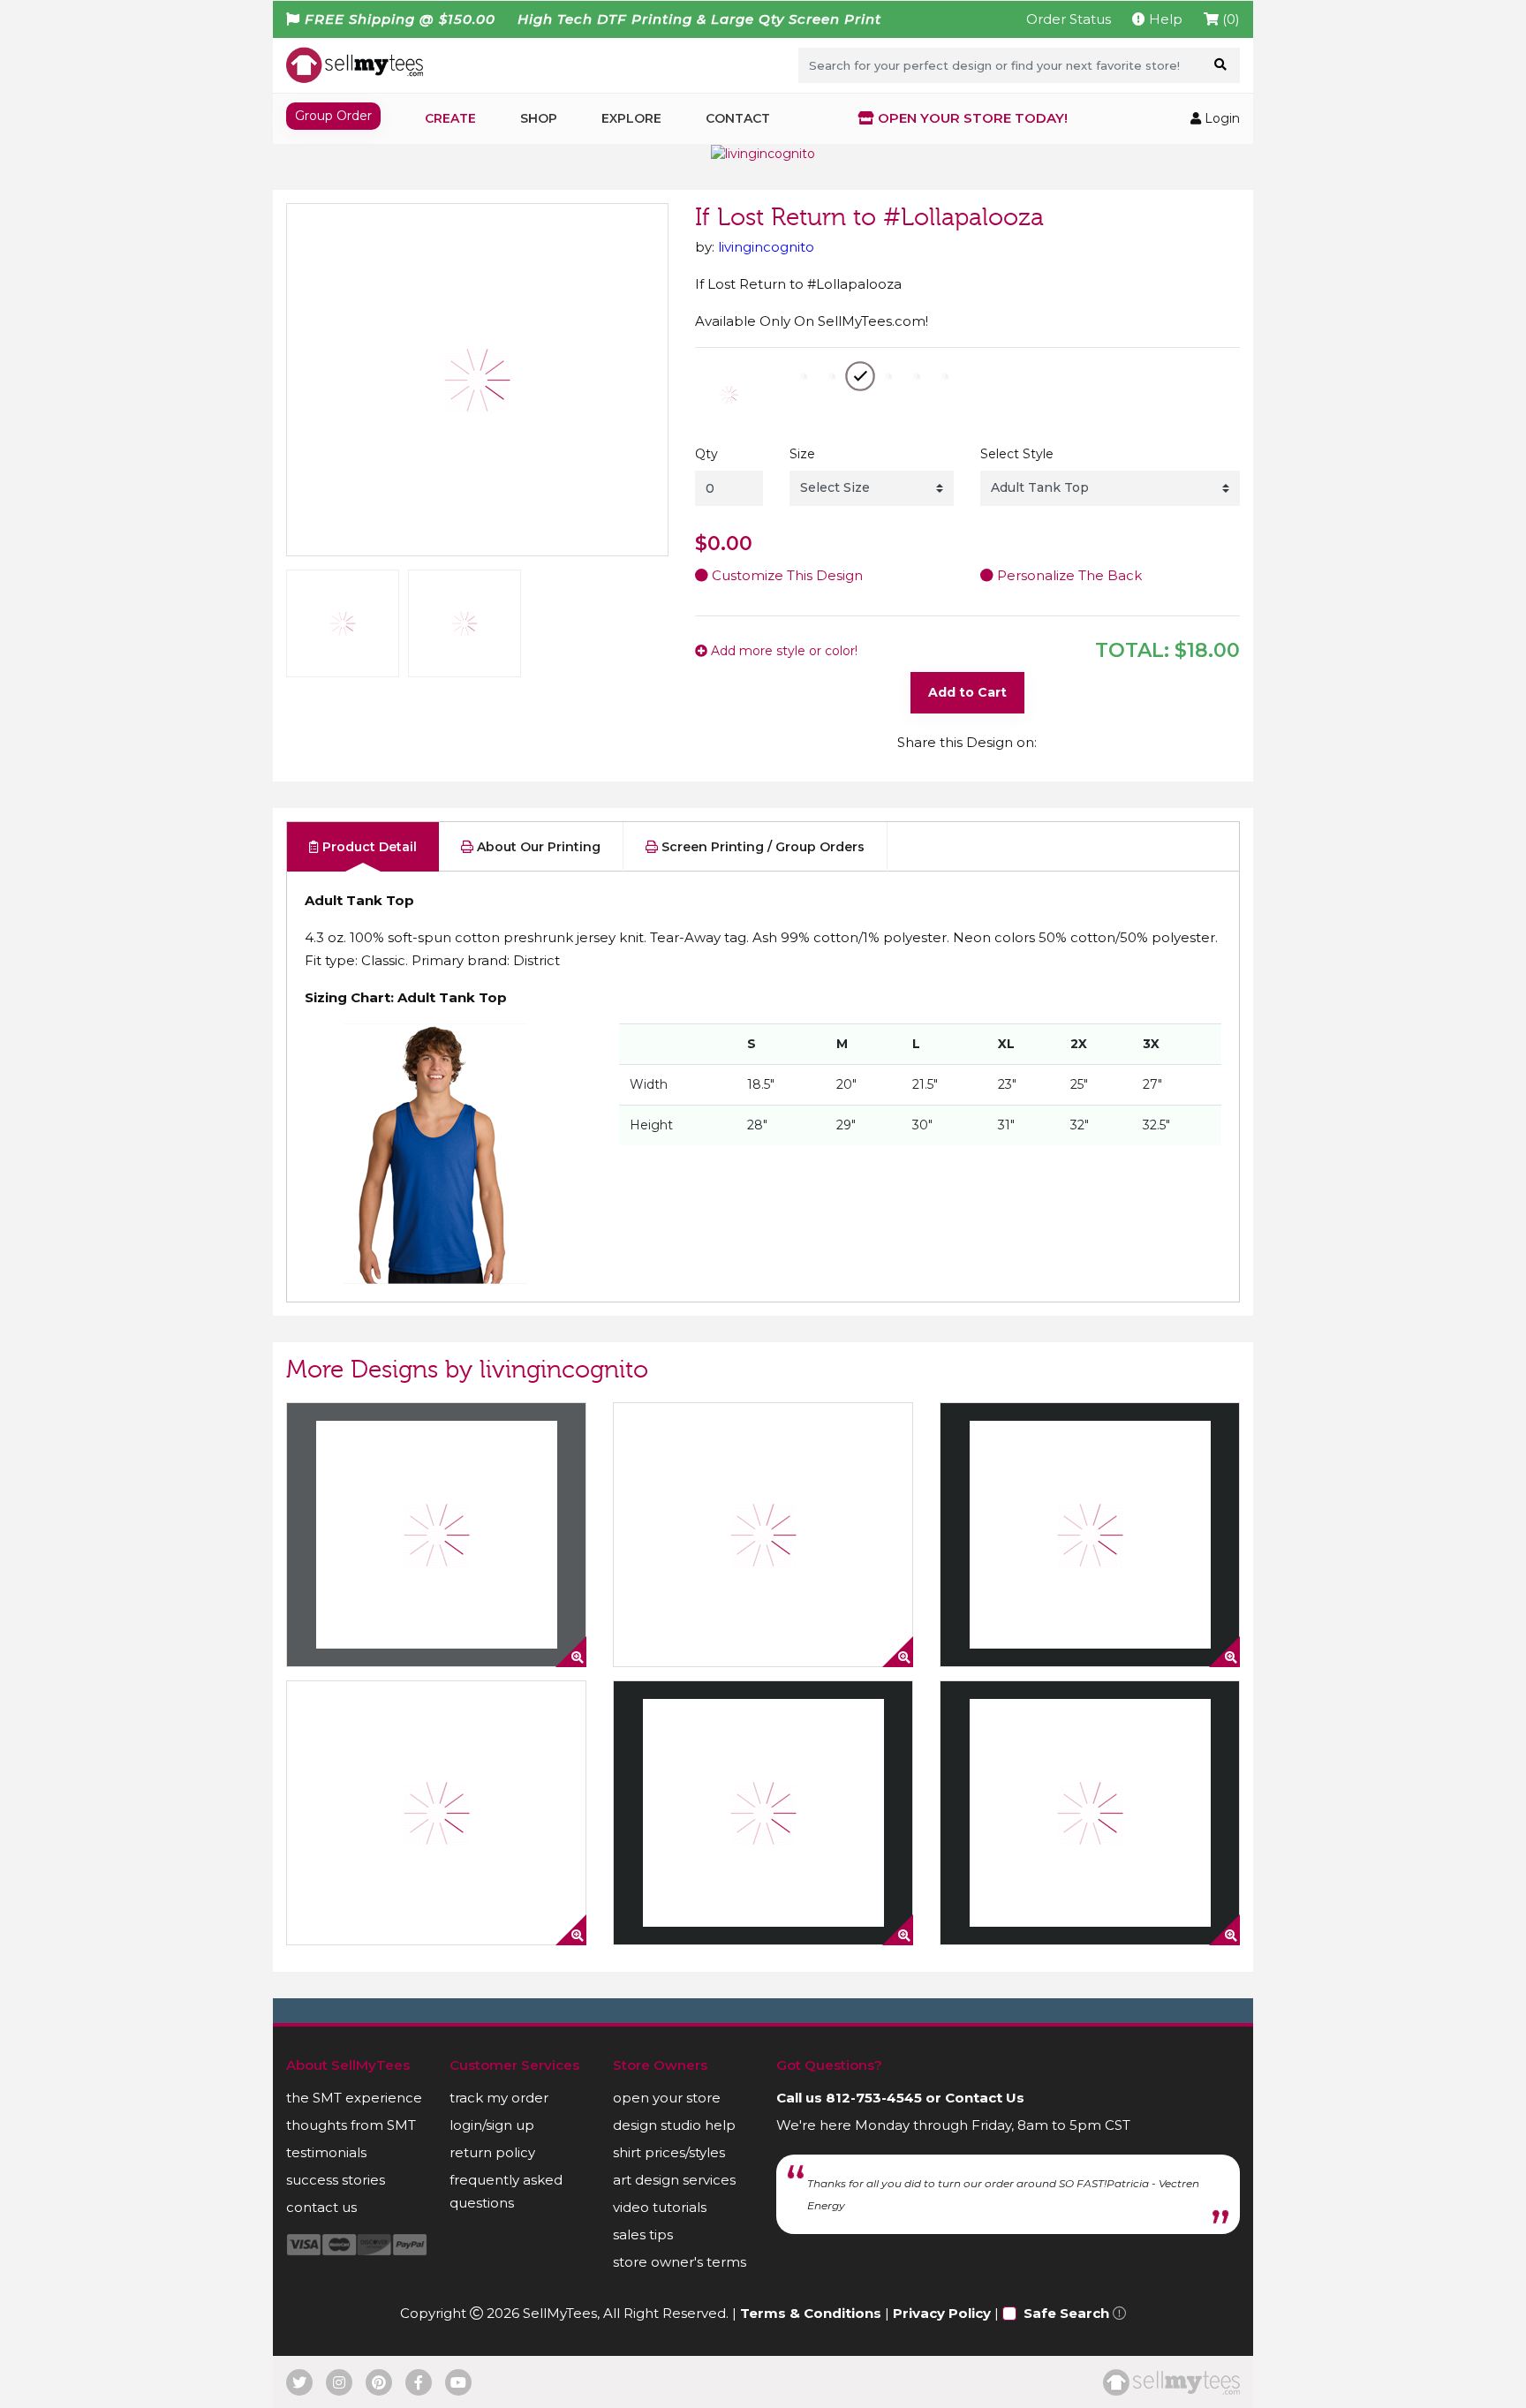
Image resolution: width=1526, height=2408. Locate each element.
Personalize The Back (1068, 575)
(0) (1229, 19)
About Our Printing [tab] (537, 847)
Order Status (1069, 19)
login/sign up (492, 2125)
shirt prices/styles (669, 2152)
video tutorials (660, 2207)
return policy (492, 2152)
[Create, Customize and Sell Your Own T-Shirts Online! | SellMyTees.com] (355, 64)
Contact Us (985, 2098)
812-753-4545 (874, 2098)
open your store (667, 2098)
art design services (674, 2180)
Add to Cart (967, 692)
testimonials (326, 2152)
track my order (499, 2098)
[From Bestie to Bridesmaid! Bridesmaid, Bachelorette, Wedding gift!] (1090, 1813)
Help (1164, 19)
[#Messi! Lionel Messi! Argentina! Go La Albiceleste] (1090, 1535)
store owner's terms (680, 2262)
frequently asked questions (506, 2191)
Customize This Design (786, 575)
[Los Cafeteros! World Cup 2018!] (763, 1535)
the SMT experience (354, 2098)
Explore (631, 118)
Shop (539, 118)
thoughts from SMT (351, 2125)
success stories (336, 2180)
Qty (706, 454)
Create (450, 118)
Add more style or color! (782, 651)
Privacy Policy (942, 2313)
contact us (321, 2207)
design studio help (674, 2125)
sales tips (643, 2234)
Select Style (1017, 454)
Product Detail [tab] (368, 847)
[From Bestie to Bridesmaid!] (763, 1813)
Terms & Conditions (811, 2313)
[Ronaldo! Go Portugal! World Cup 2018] (436, 1535)
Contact (738, 118)
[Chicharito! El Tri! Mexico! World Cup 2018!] (436, 1813)
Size (802, 454)
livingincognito (766, 247)
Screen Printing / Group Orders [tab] (761, 847)
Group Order (333, 116)
